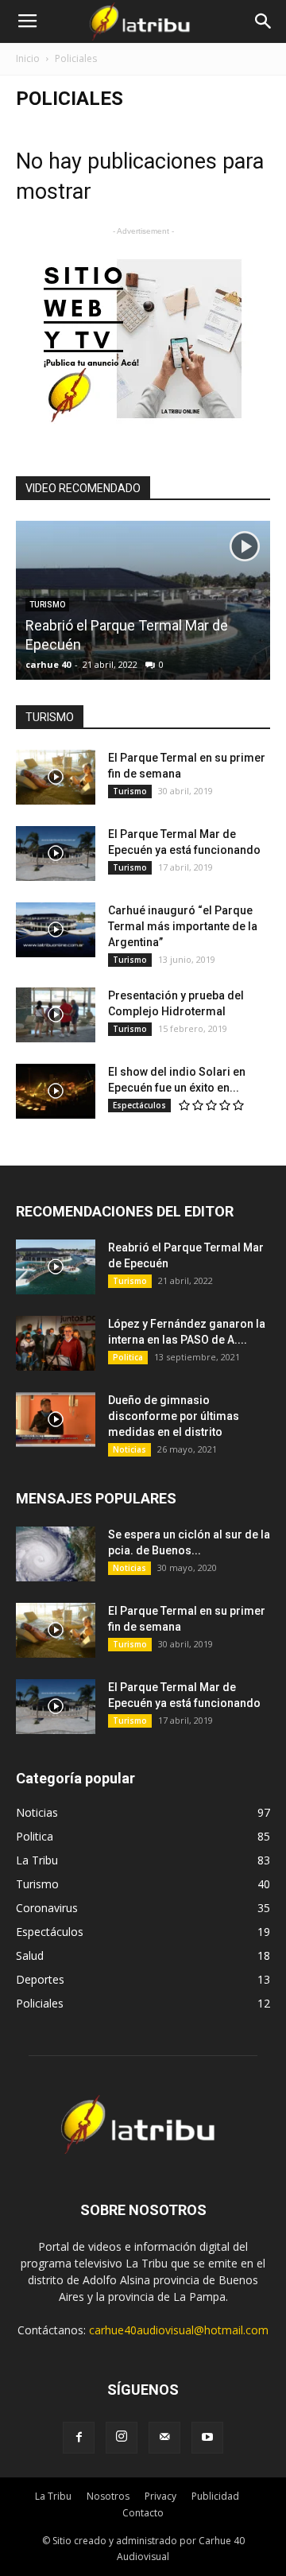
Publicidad (215, 2496)
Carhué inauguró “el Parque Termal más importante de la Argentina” (183, 926)
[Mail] (164, 2438)
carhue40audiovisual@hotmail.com (179, 2330)
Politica (128, 1357)
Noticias (129, 1449)
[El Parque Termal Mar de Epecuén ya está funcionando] (56, 853)
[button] (264, 21)
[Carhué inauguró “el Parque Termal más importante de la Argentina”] (56, 930)
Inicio (28, 58)
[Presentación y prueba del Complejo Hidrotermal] (56, 1015)
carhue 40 (48, 664)
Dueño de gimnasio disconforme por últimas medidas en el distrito (174, 1416)
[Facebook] (79, 2438)
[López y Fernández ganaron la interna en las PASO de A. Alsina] (56, 1343)
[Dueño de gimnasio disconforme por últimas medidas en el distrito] (56, 1420)
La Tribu (53, 2496)
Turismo (130, 791)
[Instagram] (122, 2438)
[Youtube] (207, 2438)
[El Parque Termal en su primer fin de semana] (56, 777)
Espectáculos (139, 1105)
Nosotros (108, 2496)
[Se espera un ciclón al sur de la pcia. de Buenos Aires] (56, 1554)
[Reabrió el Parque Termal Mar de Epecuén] (143, 678)
